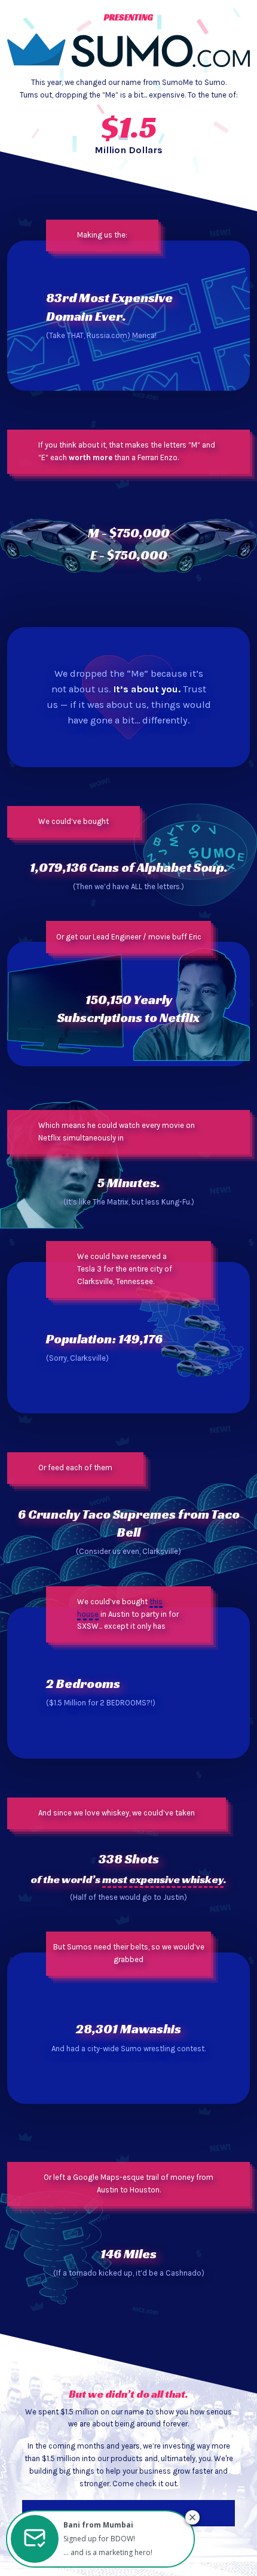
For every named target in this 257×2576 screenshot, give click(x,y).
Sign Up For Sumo (128, 2513)
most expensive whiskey (163, 1879)
